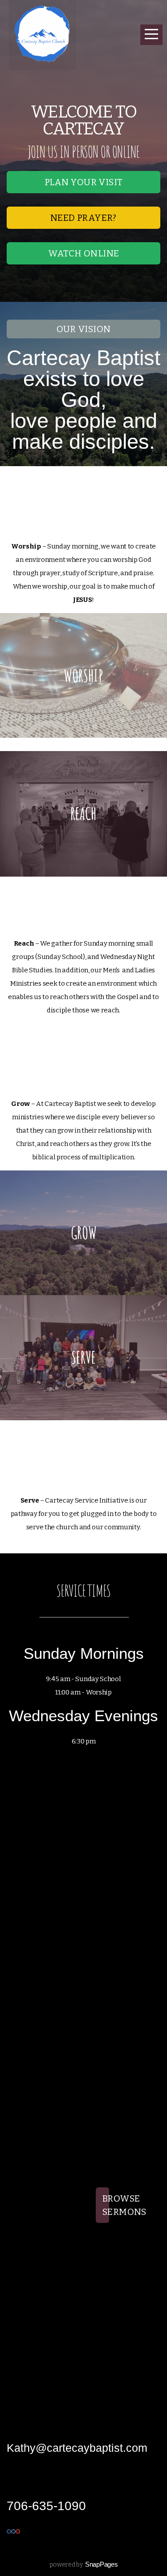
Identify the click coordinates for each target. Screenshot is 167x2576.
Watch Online (84, 253)
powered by (84, 2565)
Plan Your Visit (84, 182)
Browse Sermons (106, 2205)
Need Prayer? (83, 218)
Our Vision (84, 329)
